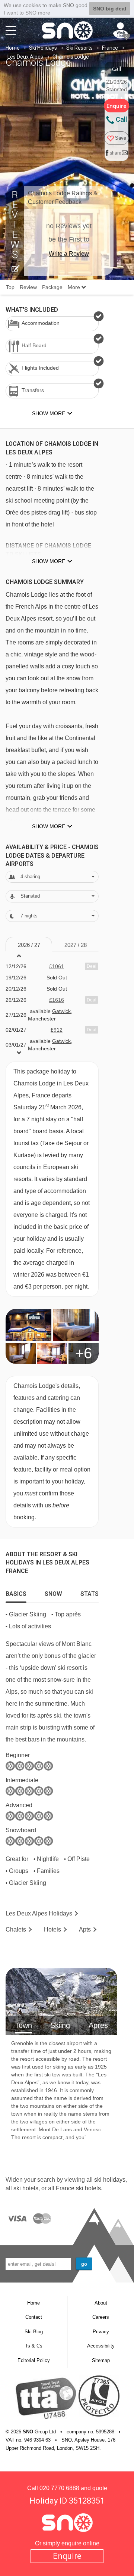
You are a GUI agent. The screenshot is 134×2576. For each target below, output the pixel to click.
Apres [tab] (98, 2025)
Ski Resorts (79, 48)
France (110, 48)
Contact (34, 2317)
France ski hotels (78, 2188)
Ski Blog (34, 2332)
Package (52, 287)
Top (10, 287)
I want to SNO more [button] (27, 13)
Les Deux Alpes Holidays (39, 1913)
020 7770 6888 (59, 2488)
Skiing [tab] (60, 2025)
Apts (85, 1929)
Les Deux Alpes (25, 57)
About (101, 2303)
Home (13, 48)
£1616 (57, 1000)
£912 (57, 1030)
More (75, 287)
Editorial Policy (34, 2360)
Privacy (101, 2332)
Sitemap (101, 2360)
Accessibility (101, 2346)
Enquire (67, 2556)
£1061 (57, 966)
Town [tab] (23, 2025)
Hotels (52, 1929)
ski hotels (26, 2188)
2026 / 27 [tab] (29, 945)
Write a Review (69, 254)
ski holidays (110, 2180)
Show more (49, 561)
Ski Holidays (43, 48)
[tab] (16, 1592)
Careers (101, 2317)
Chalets (16, 1929)
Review (28, 287)
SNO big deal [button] (110, 9)
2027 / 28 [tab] (76, 945)
